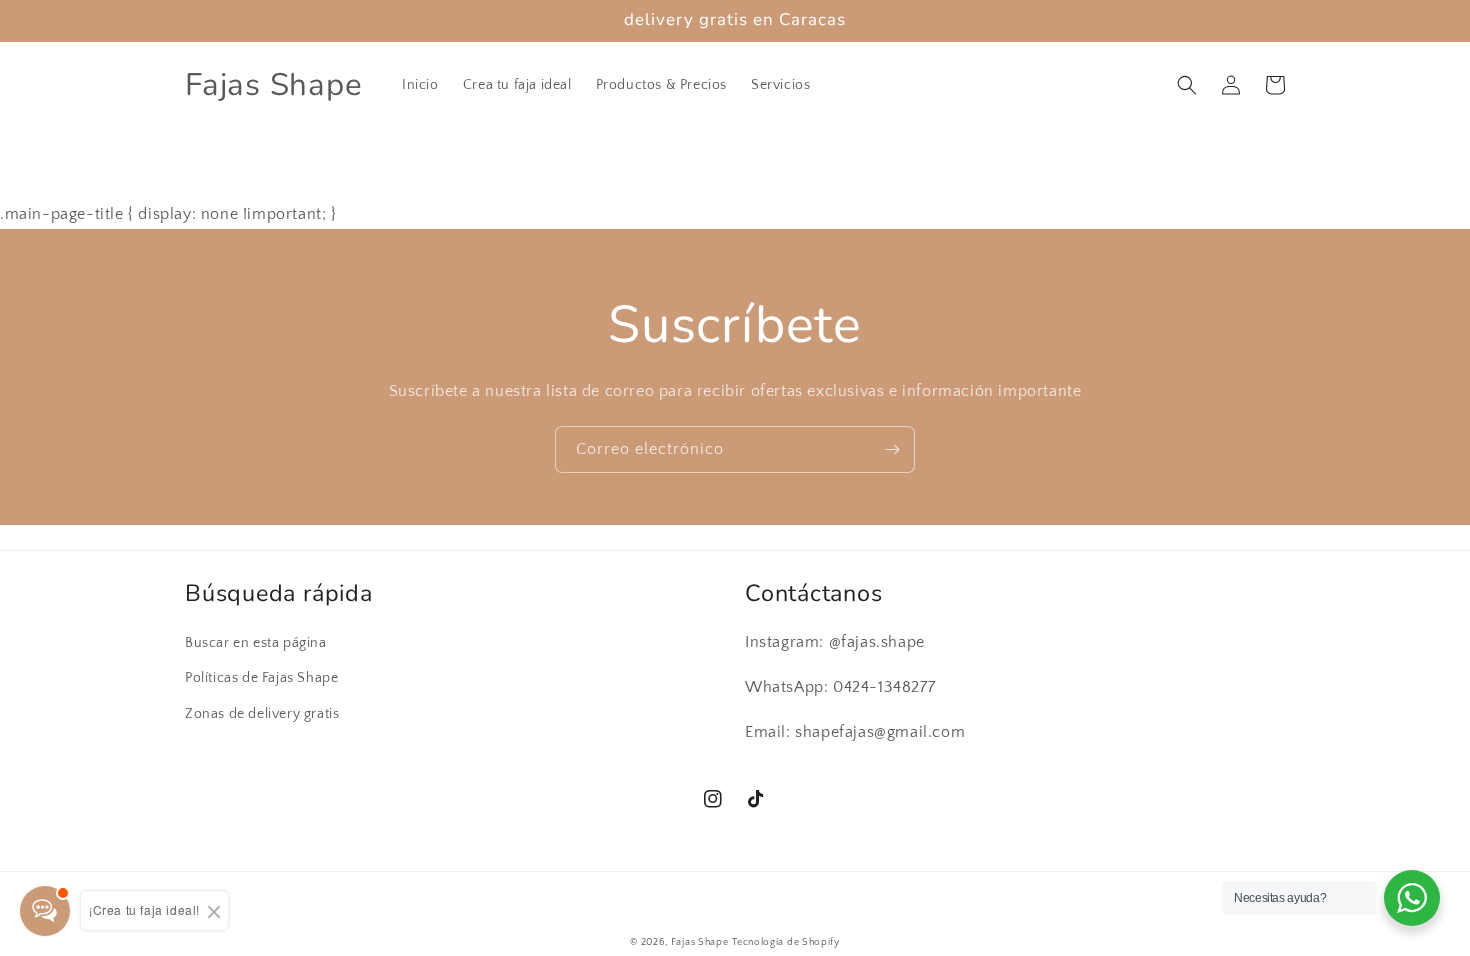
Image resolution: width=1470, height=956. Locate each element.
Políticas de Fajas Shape (261, 678)
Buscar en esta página (256, 643)
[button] (1187, 85)
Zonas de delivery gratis (262, 714)
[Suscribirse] (892, 449)
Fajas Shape (700, 942)
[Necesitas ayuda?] (1412, 898)
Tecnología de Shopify (786, 942)
